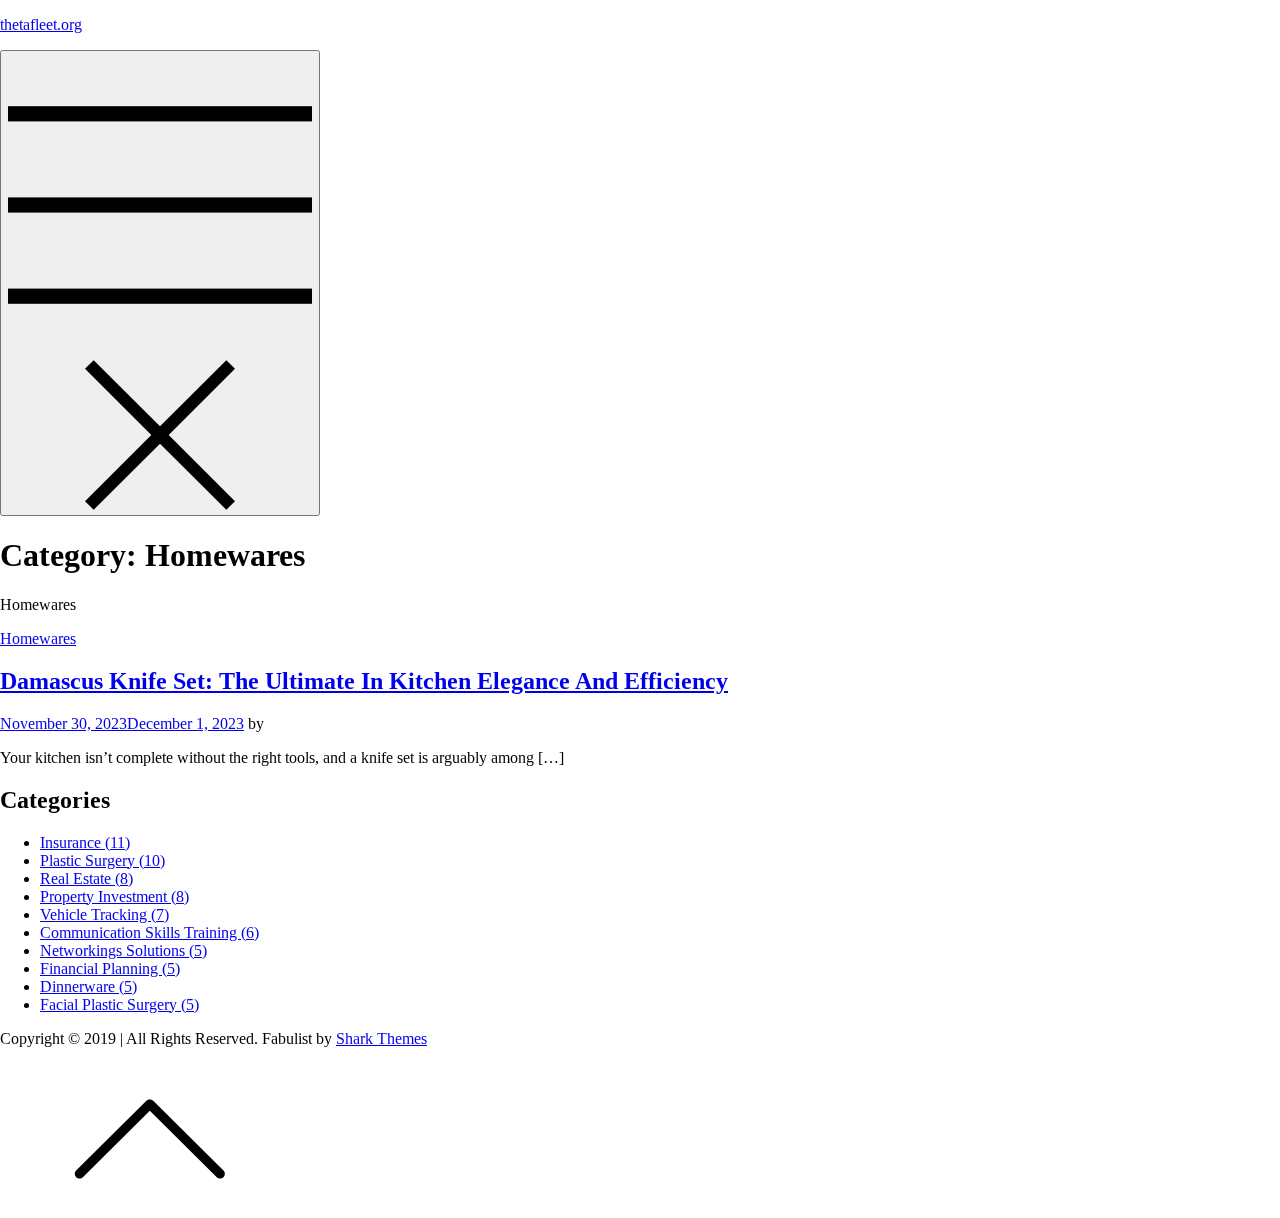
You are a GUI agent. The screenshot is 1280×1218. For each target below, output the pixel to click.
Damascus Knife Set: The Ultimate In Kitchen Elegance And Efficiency (364, 681)
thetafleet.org (41, 24)
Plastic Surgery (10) (102, 860)
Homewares (38, 638)
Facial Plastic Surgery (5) (119, 1004)
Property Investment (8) (114, 896)
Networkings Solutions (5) (123, 950)
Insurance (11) (85, 842)
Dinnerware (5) (88, 986)
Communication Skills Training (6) (149, 932)
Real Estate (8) (86, 878)
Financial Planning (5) (110, 968)
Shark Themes (381, 1038)
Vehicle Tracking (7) (104, 914)
